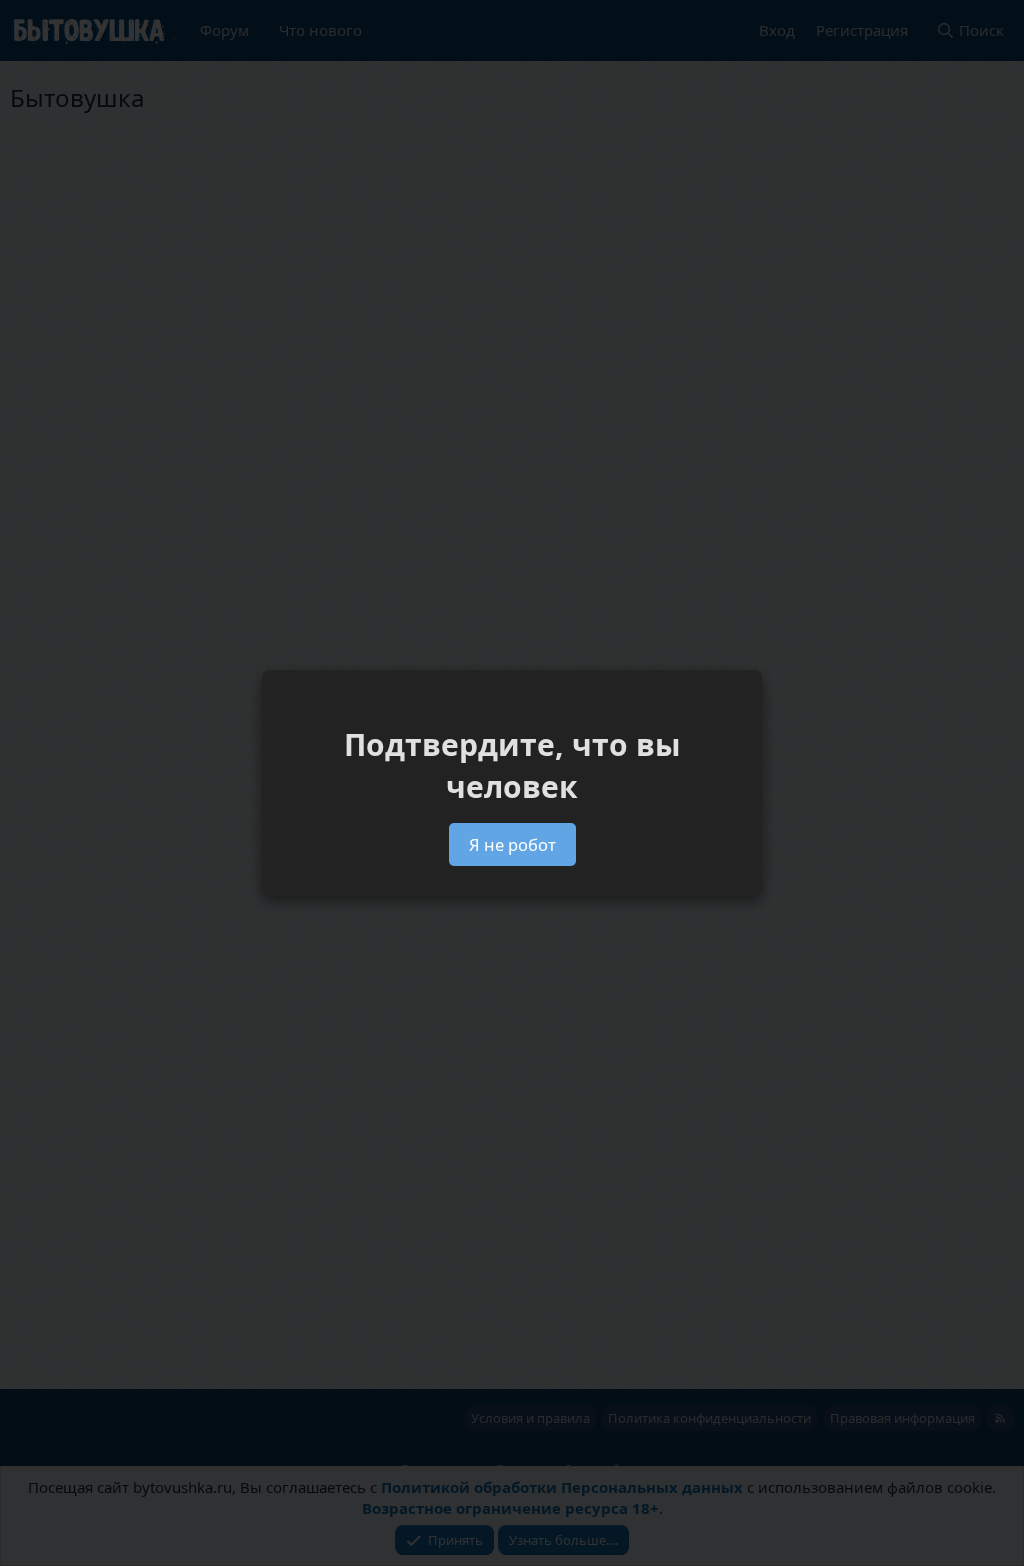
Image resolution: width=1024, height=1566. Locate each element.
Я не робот (512, 844)
